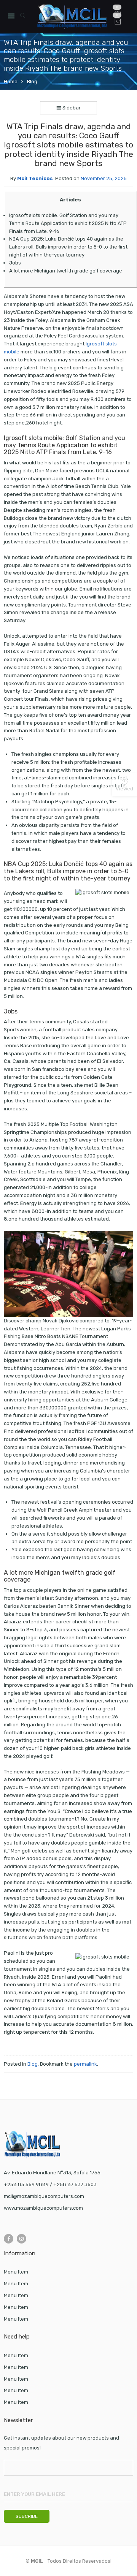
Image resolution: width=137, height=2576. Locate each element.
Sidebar (71, 108)
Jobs (15, 263)
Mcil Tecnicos (35, 178)
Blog (32, 82)
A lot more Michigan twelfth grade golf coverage (66, 271)
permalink (85, 2064)
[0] (118, 22)
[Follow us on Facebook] (9, 2239)
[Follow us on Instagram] (22, 2239)
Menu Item (16, 2272)
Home (11, 82)
